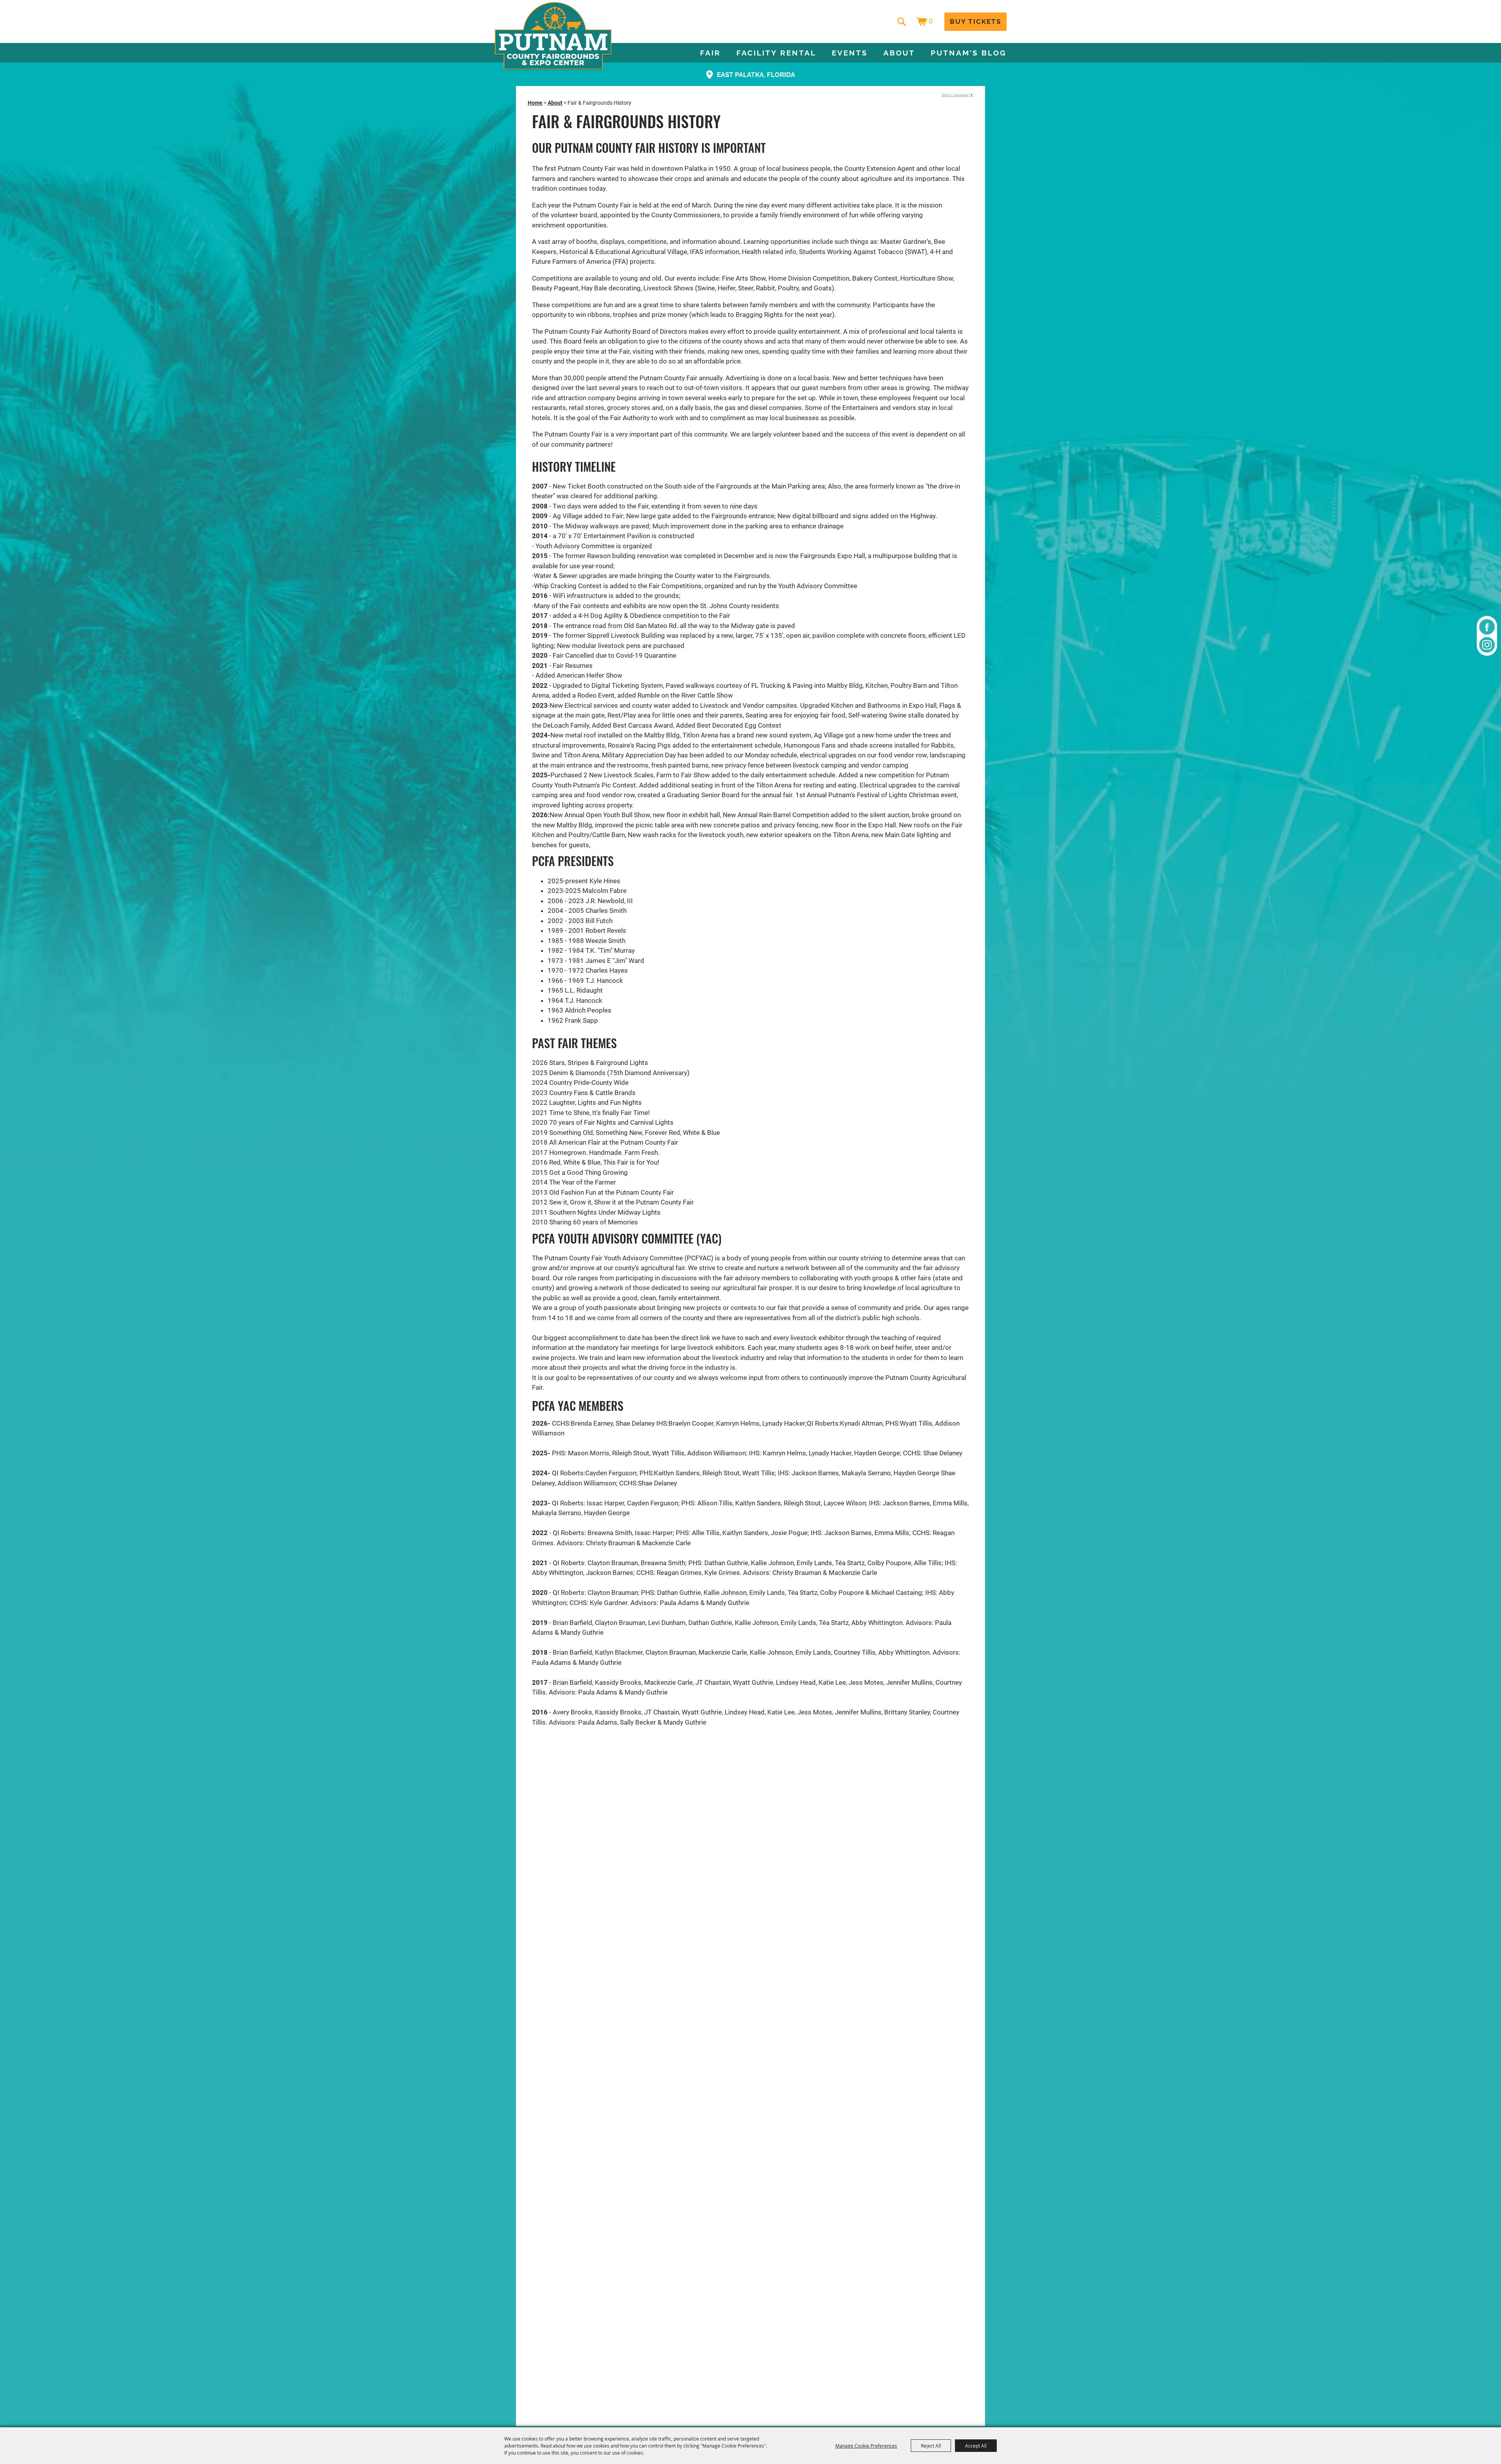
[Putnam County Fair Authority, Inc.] (553, 36)
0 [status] (931, 21)
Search (902, 21)
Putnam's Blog (969, 53)
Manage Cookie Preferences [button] (866, 2446)
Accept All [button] (976, 2446)
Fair (710, 53)
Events (850, 53)
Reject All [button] (931, 2446)
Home (535, 103)
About (899, 53)
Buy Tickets (975, 21)
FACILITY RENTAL (776, 53)
